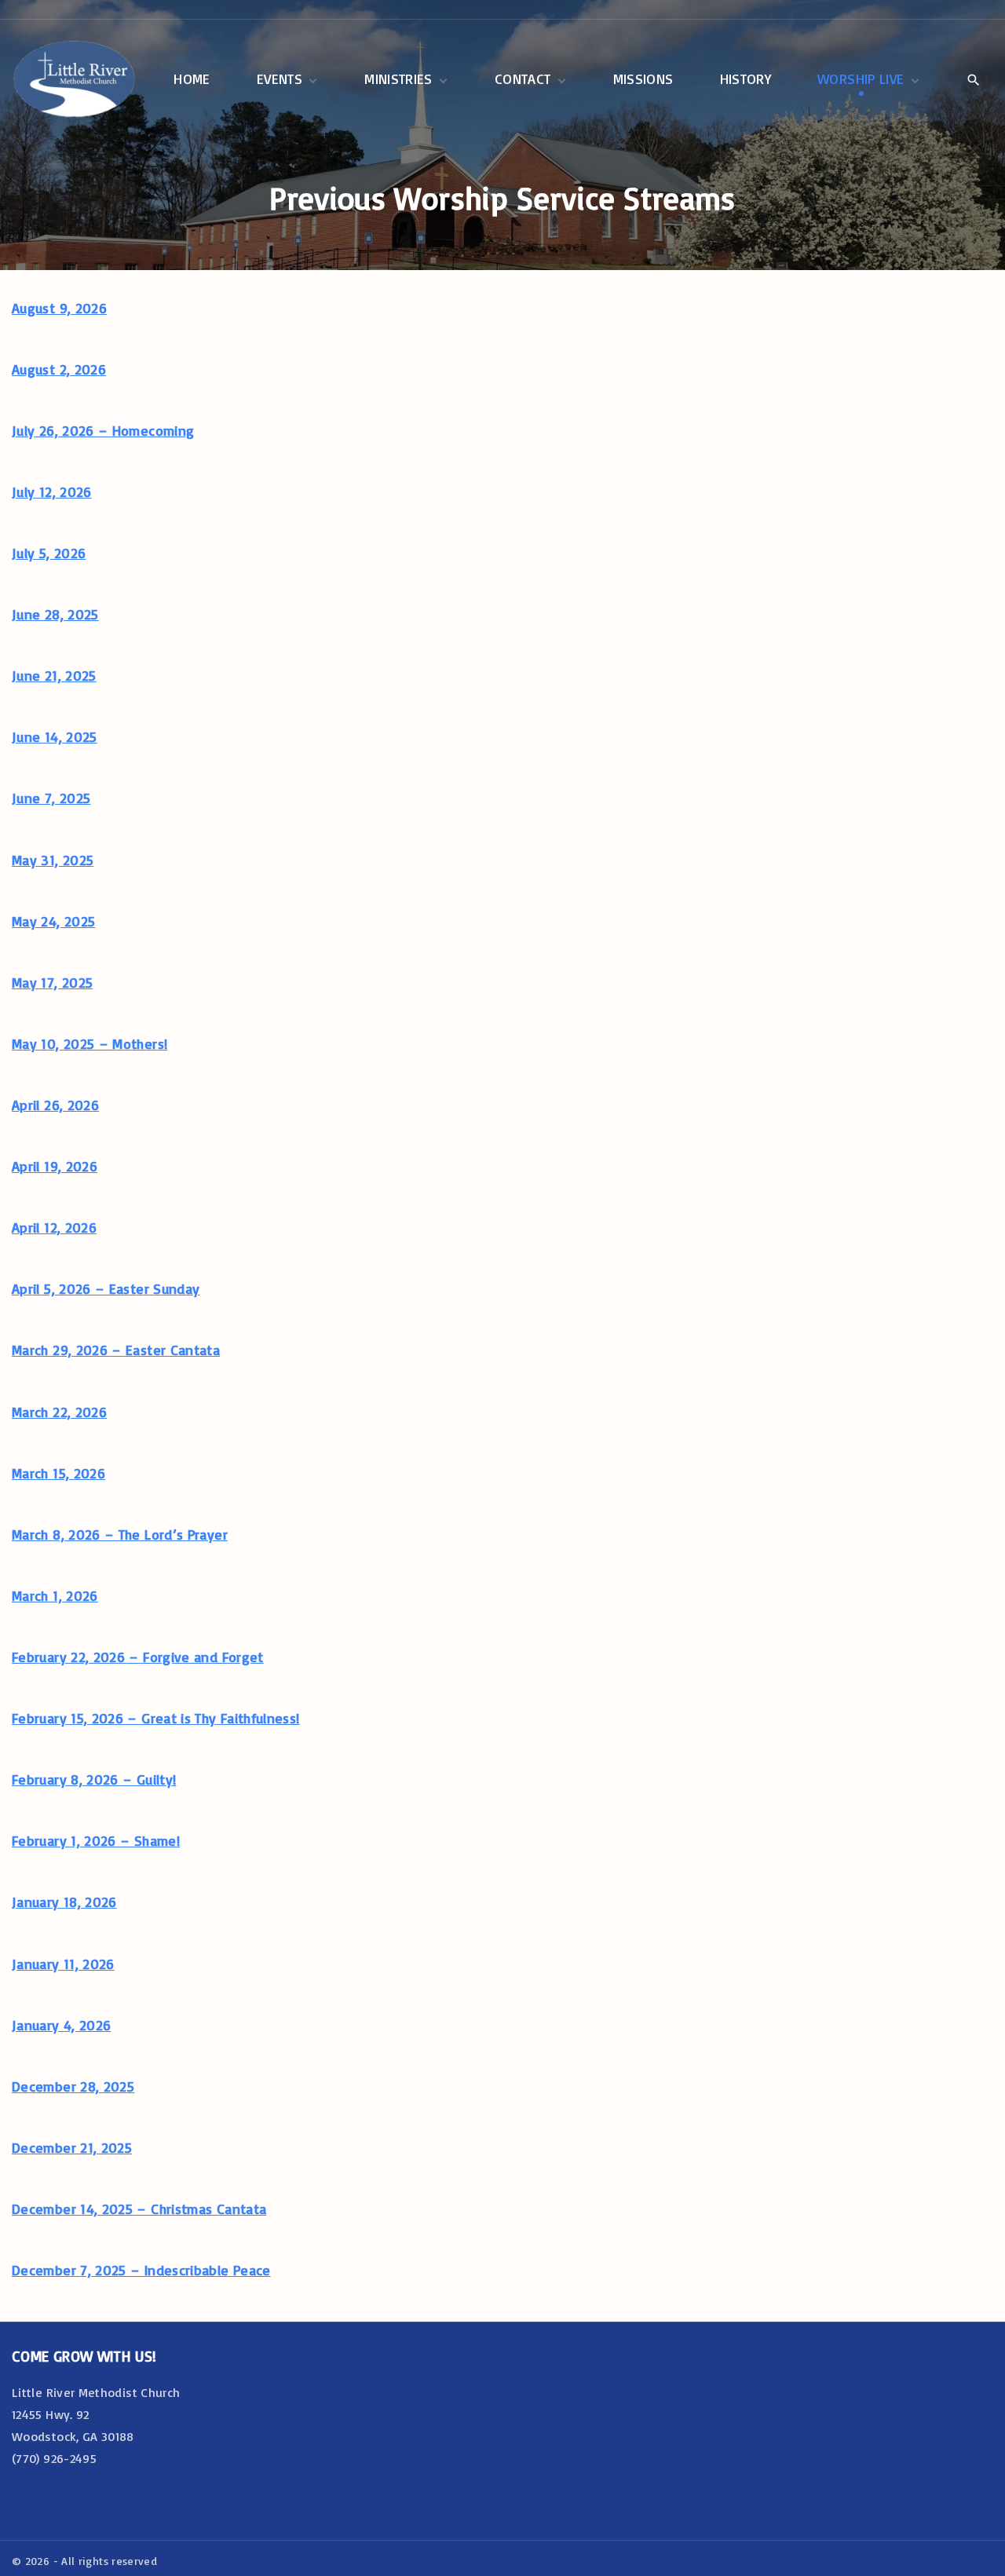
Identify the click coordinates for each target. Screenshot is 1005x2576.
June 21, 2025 (54, 675)
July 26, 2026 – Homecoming (103, 430)
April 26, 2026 (55, 1105)
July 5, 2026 (49, 553)
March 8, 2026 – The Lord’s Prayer (120, 1534)
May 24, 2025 (53, 921)
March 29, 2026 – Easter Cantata (116, 1350)
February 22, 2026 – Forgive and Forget (138, 1657)
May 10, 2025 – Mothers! (90, 1043)
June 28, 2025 (55, 614)
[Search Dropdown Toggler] (973, 80)
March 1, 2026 (55, 1595)
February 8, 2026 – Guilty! (94, 1779)
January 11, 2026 (63, 1964)
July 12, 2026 (52, 491)
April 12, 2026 (54, 1227)
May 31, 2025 (53, 860)
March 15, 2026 (58, 1473)
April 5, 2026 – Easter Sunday (106, 1288)
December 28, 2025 (73, 2086)
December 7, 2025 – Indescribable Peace (141, 2270)
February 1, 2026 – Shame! (96, 1840)
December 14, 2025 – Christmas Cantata (139, 2209)
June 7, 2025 (51, 798)
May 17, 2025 (52, 982)
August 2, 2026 (59, 369)
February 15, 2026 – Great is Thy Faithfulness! (156, 1718)
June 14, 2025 (55, 736)
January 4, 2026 (61, 2025)
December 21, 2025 (72, 2147)
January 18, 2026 (64, 1902)
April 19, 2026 (55, 1166)
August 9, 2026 (59, 308)
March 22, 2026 (59, 1412)
